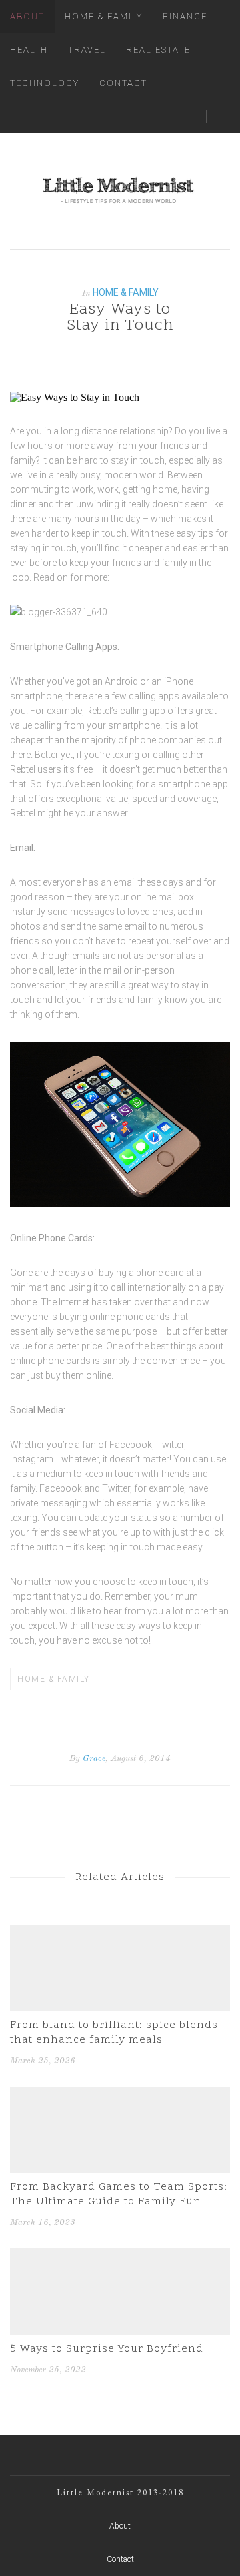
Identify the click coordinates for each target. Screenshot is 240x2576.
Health (29, 50)
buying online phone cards (115, 1317)
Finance (185, 16)
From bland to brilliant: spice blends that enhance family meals (114, 2033)
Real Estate (158, 50)
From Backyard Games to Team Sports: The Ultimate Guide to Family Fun (119, 2194)
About (27, 16)
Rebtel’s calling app (126, 711)
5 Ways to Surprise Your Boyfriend (107, 2349)
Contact (123, 83)
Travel (87, 50)
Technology (45, 83)
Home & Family (104, 16)
